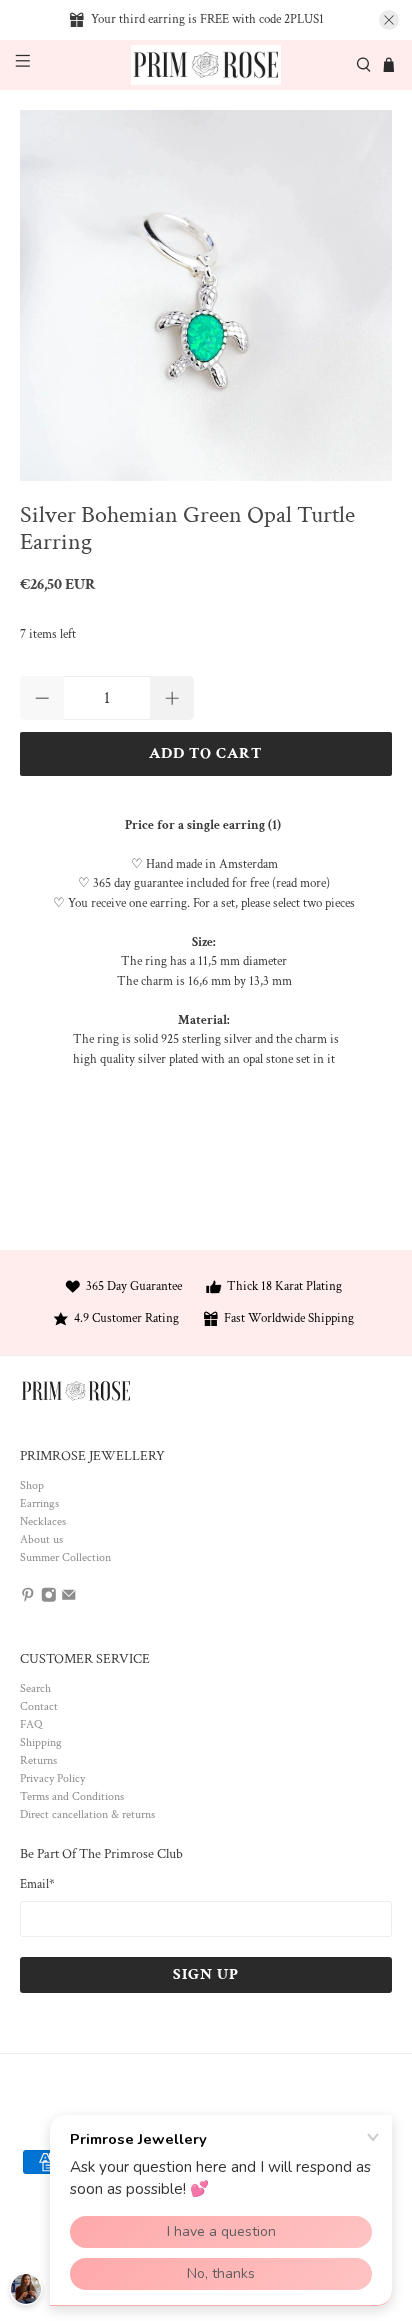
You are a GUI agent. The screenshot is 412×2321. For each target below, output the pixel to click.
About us (41, 1539)
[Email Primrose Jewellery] (69, 1599)
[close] (389, 20)
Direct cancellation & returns (87, 1814)
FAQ (31, 1724)
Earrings (39, 1503)
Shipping (41, 1742)
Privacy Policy (52, 1778)
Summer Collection (65, 1557)
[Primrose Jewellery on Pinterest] (28, 1599)
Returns (38, 1760)
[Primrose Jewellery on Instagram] (49, 1599)
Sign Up (206, 1974)
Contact (39, 1706)
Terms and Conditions (72, 1796)
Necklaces (43, 1521)
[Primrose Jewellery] (206, 65)
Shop (32, 1485)
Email (37, 1884)
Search (35, 1688)
